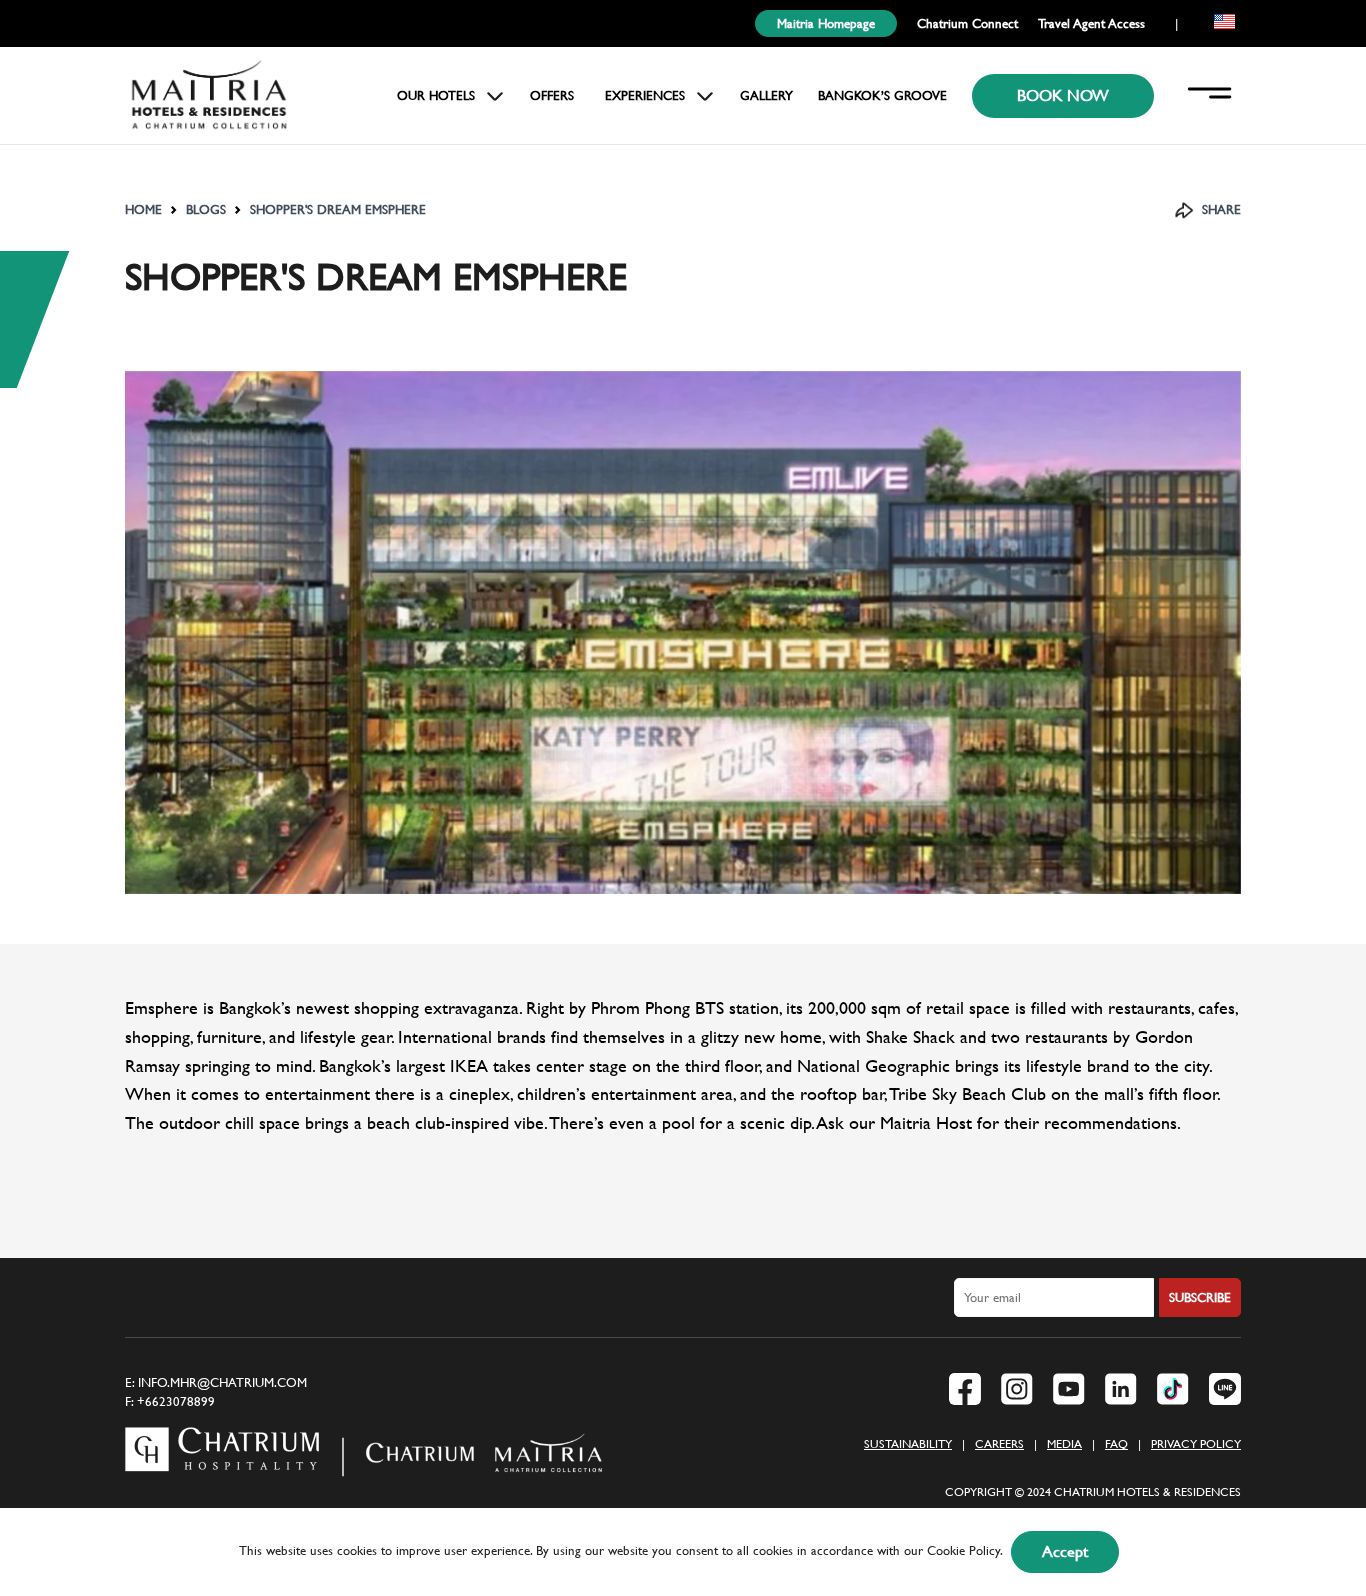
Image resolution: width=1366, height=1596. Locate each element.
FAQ (1116, 1444)
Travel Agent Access (1091, 23)
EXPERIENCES (645, 95)
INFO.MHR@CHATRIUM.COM (222, 1382)
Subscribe (1200, 1297)
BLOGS (206, 209)
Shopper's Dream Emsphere (338, 209)
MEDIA (1064, 1444)
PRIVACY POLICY (1196, 1444)
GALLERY (766, 95)
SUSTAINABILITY (908, 1444)
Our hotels (436, 95)
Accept (1065, 1551)
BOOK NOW (1063, 95)
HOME (143, 209)
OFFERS (552, 95)
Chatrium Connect (967, 23)
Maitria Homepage (826, 23)
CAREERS (999, 1444)
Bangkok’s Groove (882, 95)
